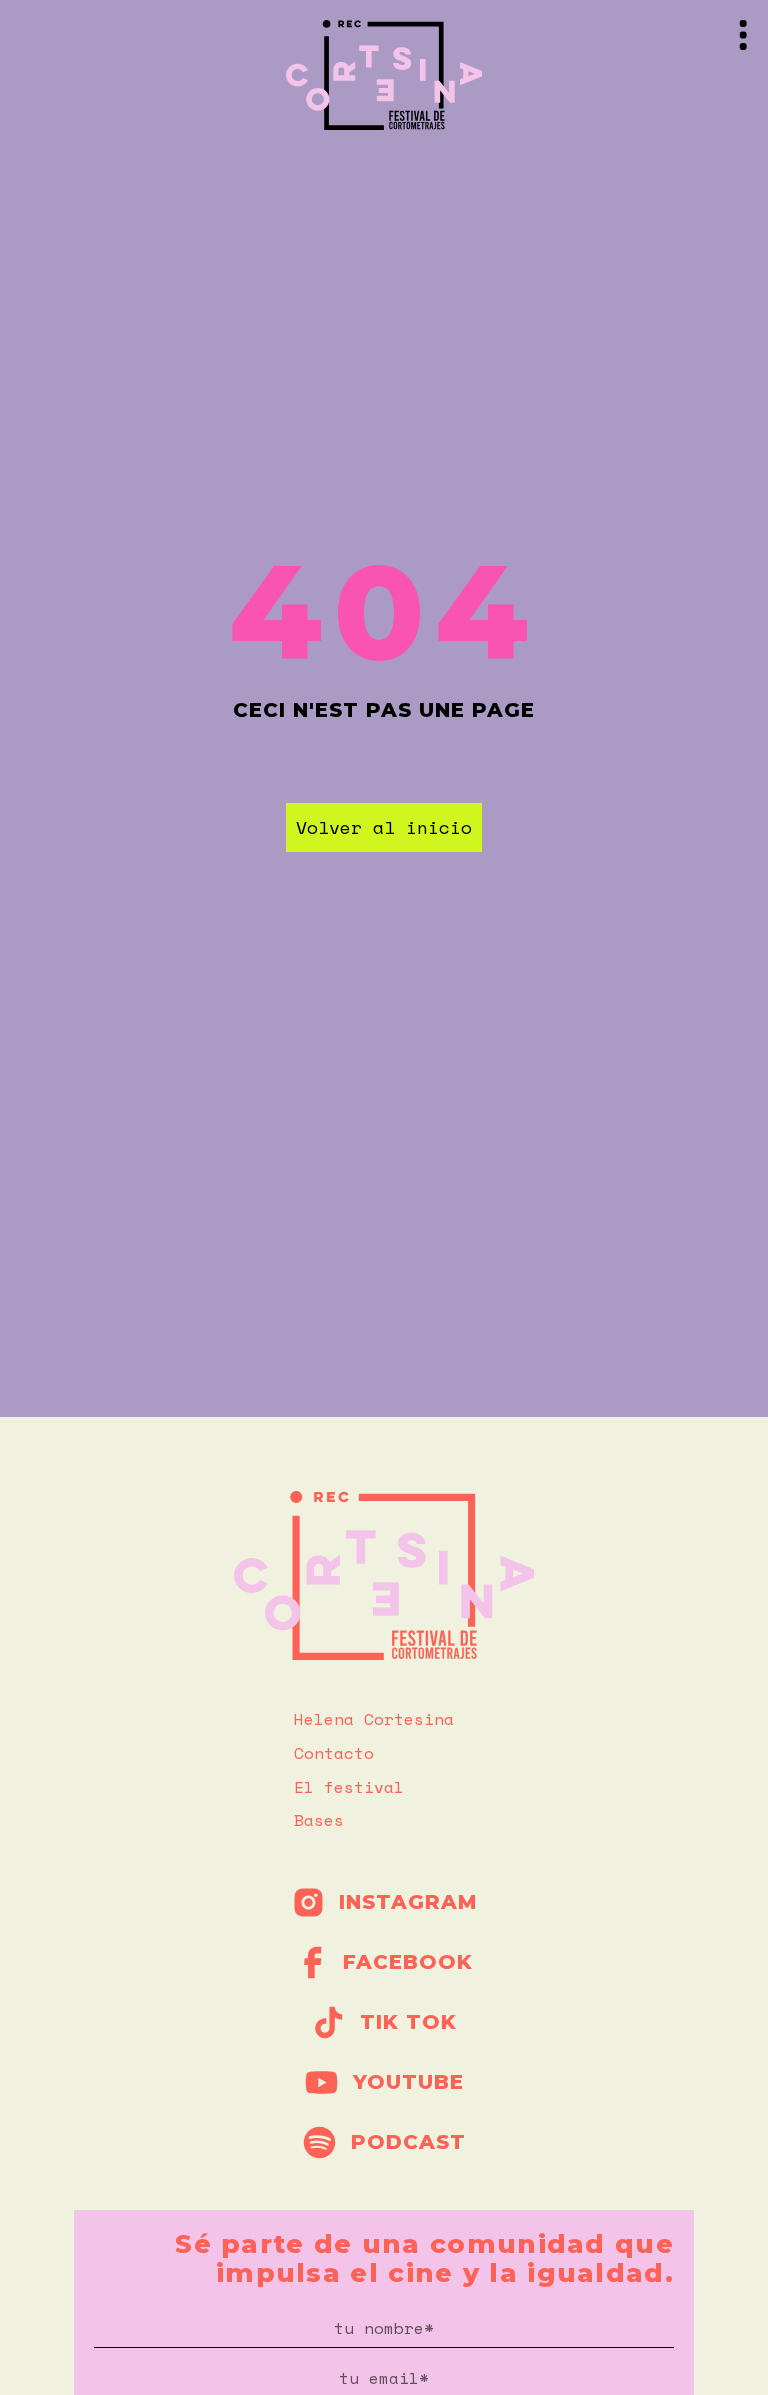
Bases (319, 1820)
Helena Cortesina (374, 1719)
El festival (349, 1787)
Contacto (334, 1753)
